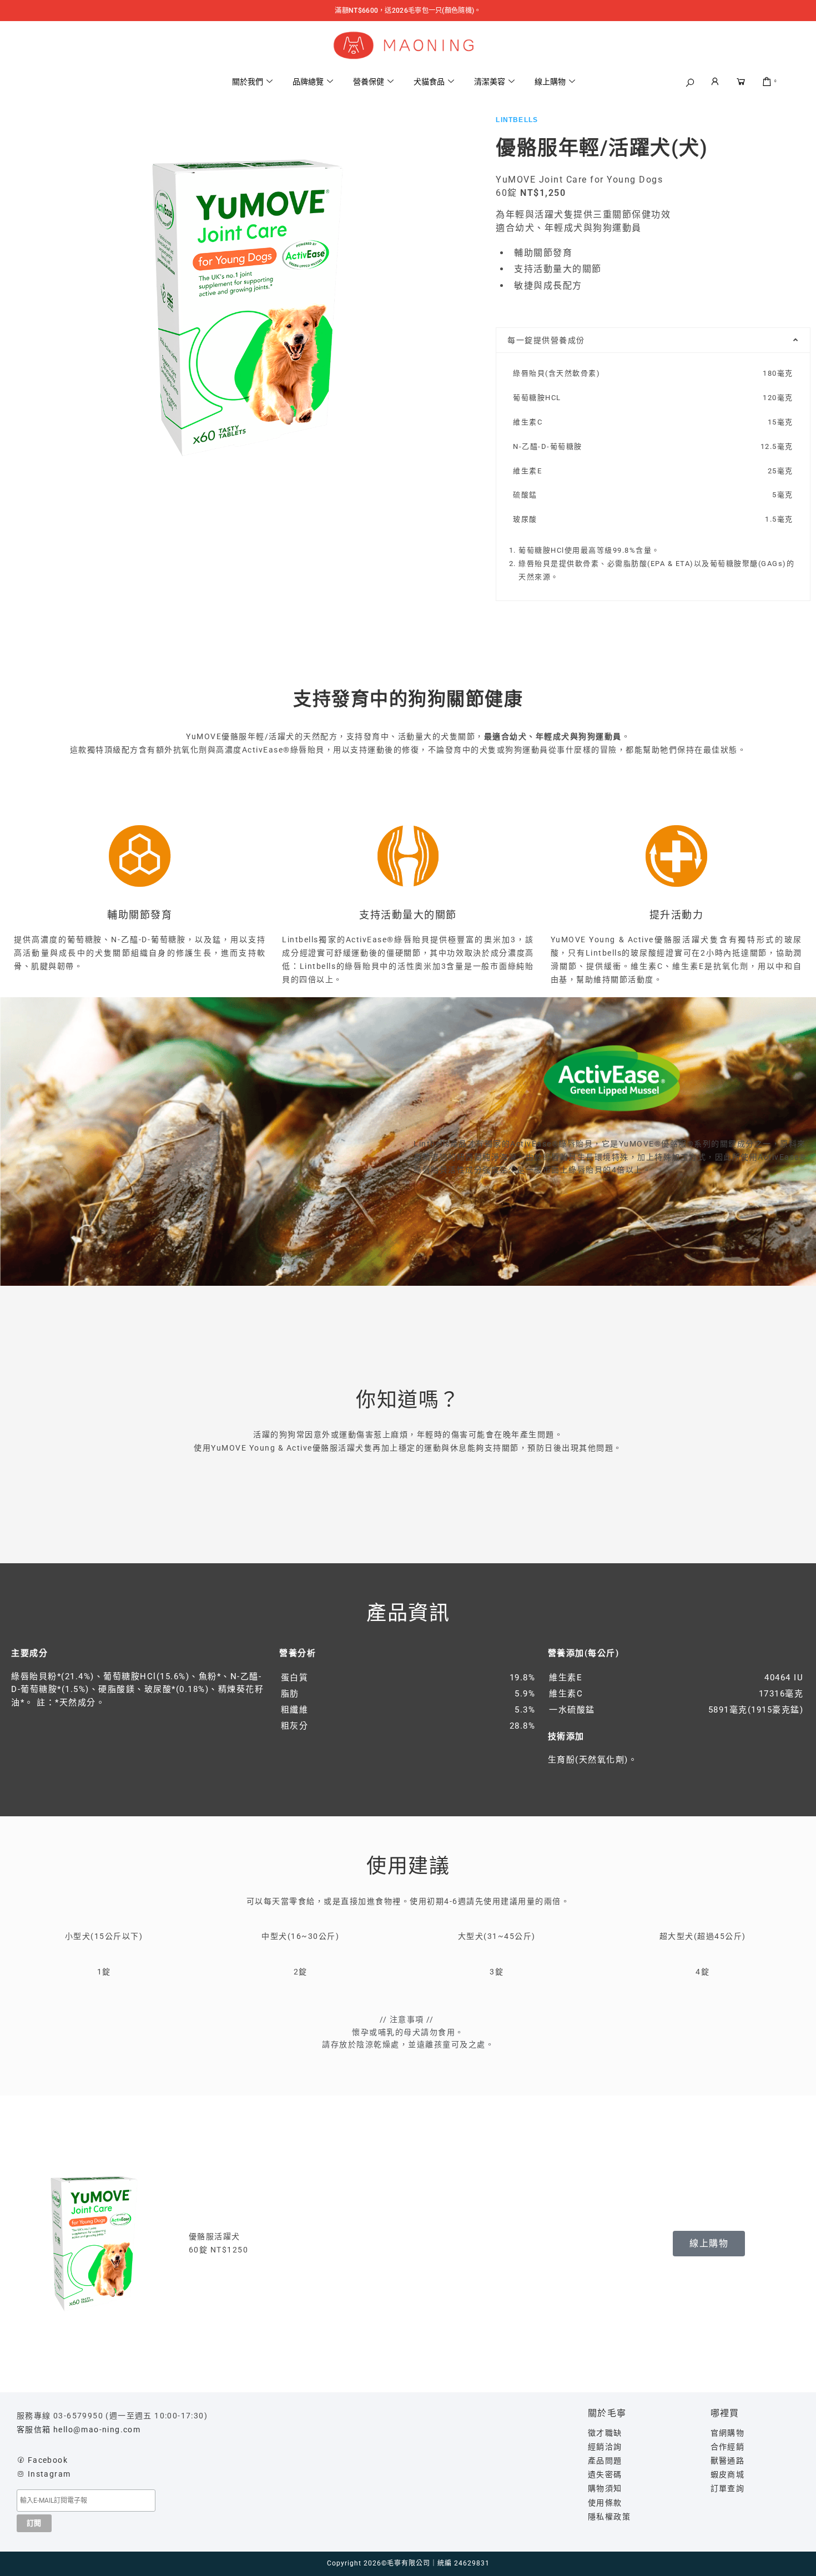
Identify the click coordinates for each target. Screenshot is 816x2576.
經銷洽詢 (605, 2447)
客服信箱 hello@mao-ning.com (79, 2429)
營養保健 (369, 82)
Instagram (49, 2474)
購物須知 (605, 2488)
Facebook (48, 2460)
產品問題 (605, 2461)
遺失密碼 (605, 2474)
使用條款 (605, 2503)
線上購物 (550, 82)
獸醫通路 (728, 2461)
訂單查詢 (728, 2488)
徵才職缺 (605, 2433)
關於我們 (248, 82)
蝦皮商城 (728, 2474)
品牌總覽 (308, 82)
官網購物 (728, 2433)
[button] (690, 83)
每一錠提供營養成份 (546, 340)
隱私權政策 (609, 2517)
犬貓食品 (429, 82)
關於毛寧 (607, 2413)
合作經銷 (728, 2447)
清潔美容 (490, 82)
